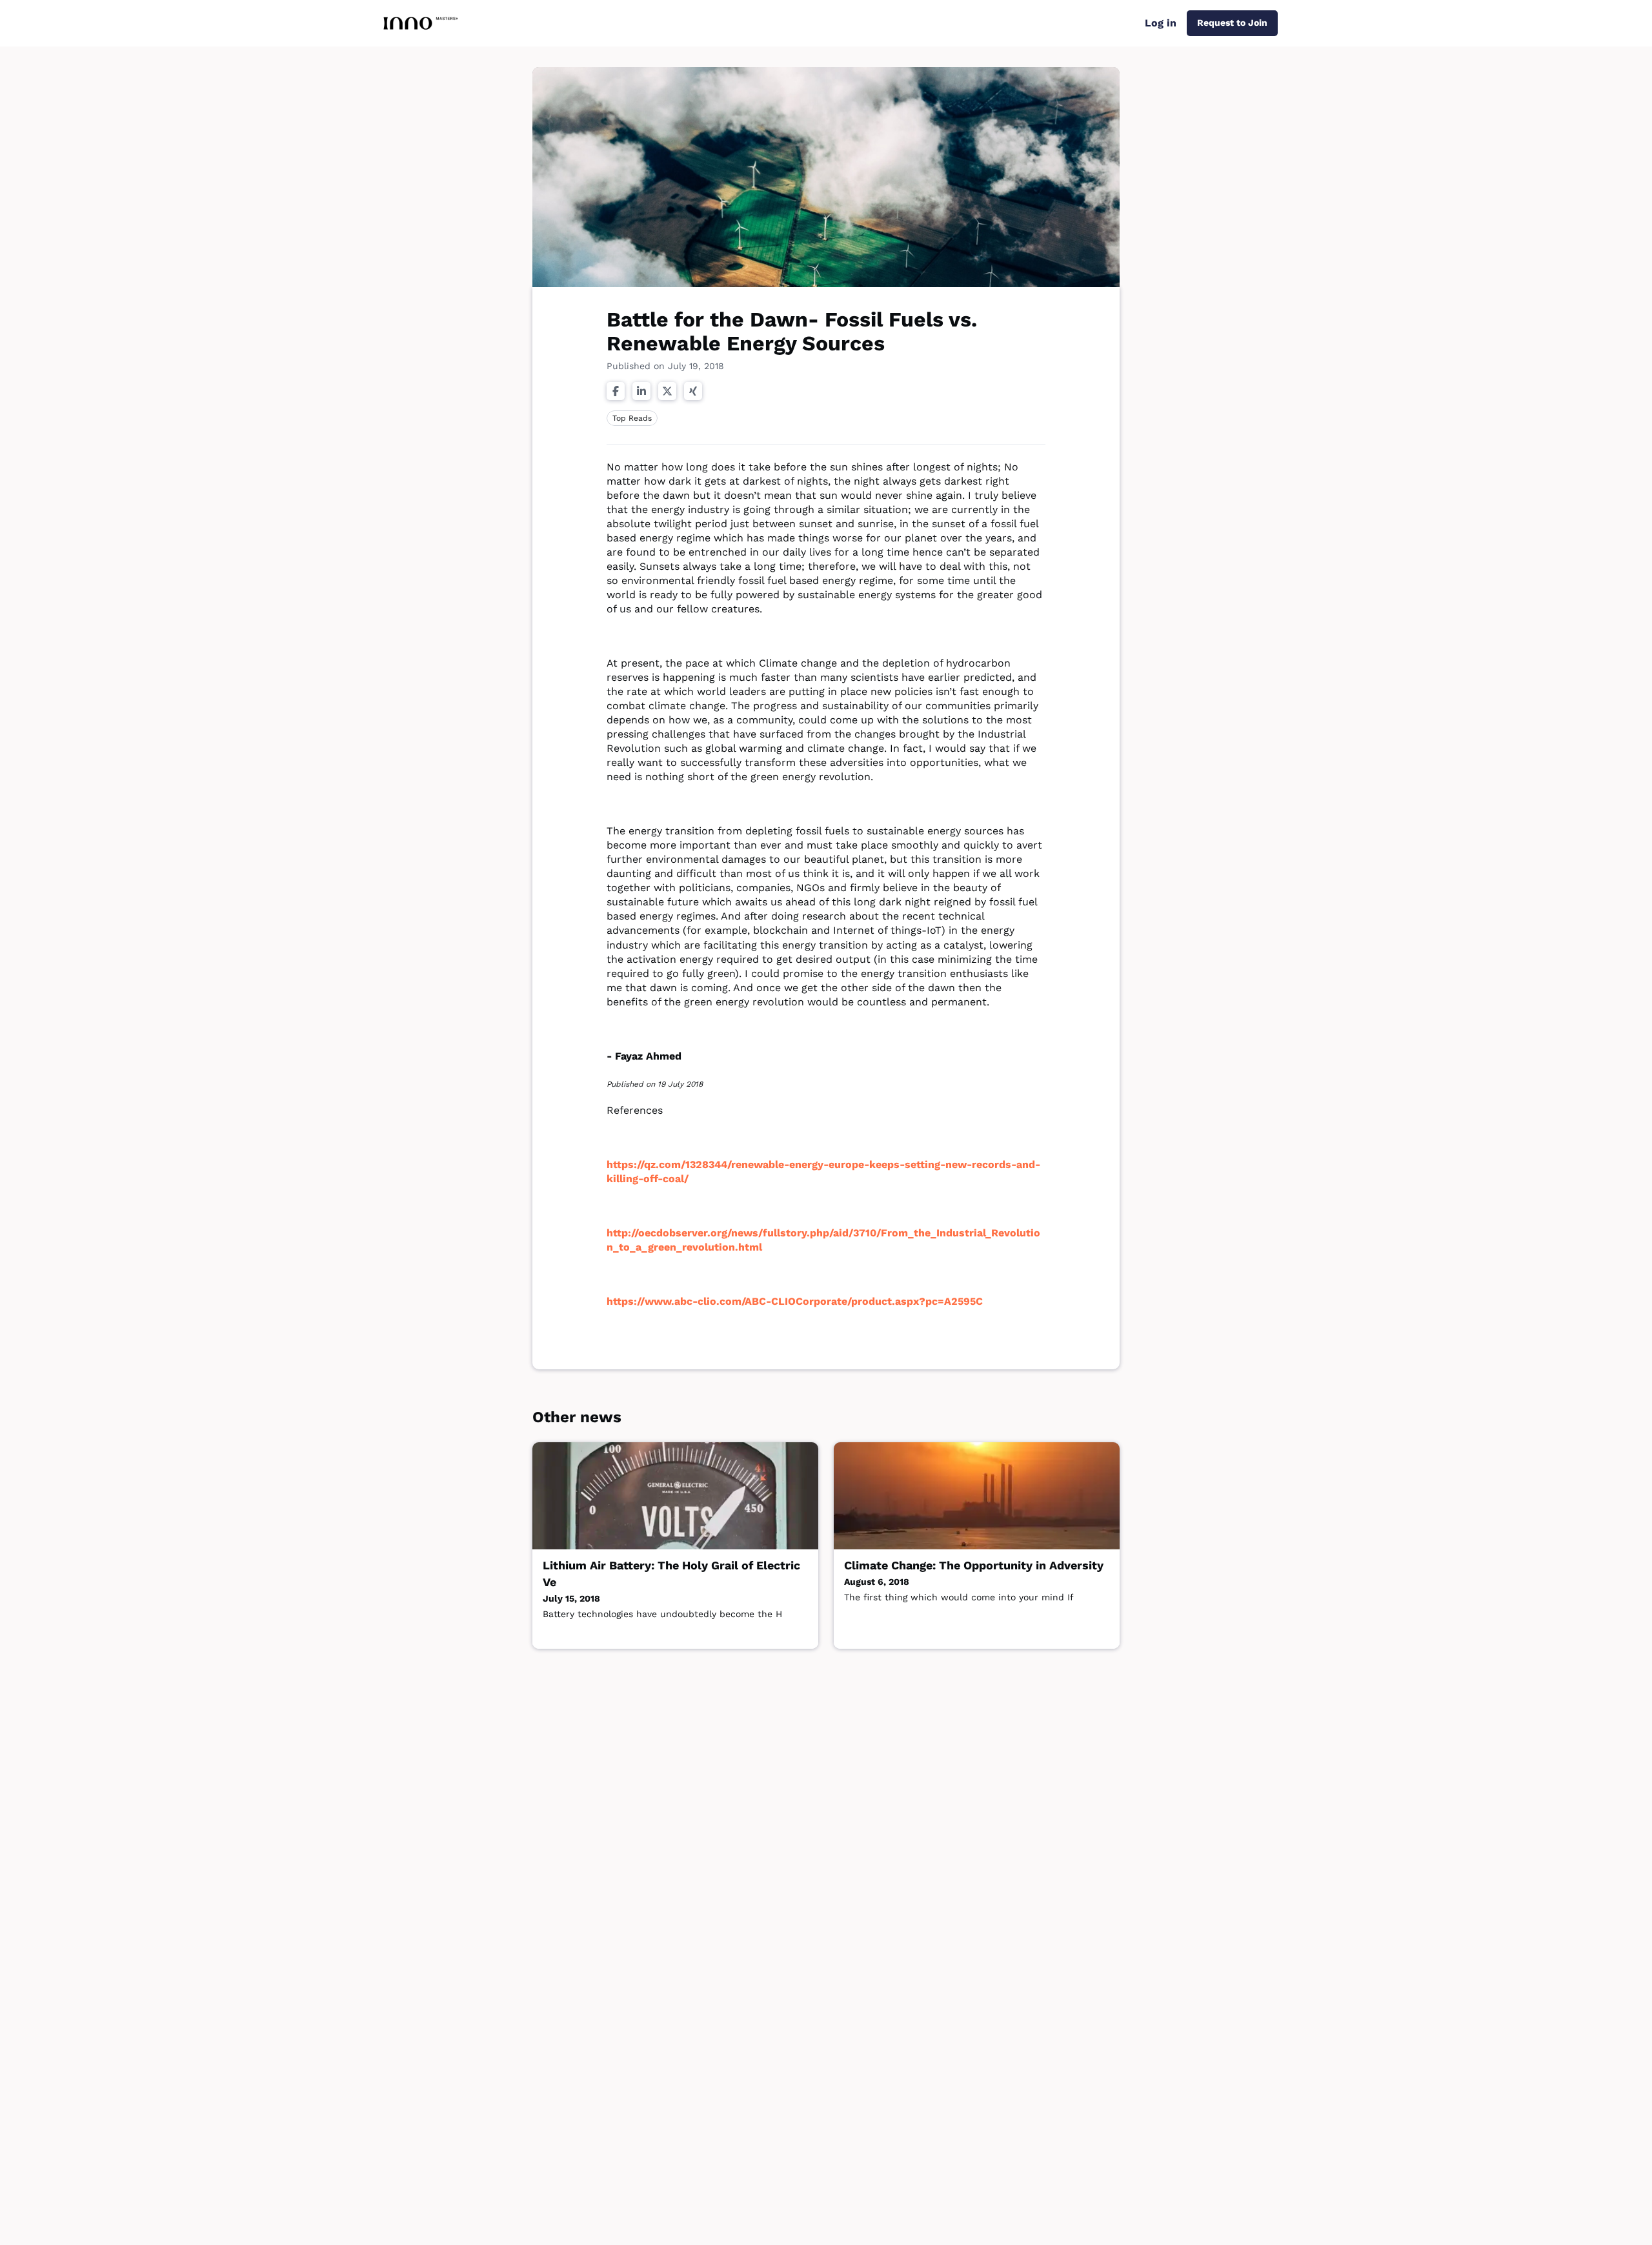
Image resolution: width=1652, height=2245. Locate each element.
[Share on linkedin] (641, 391)
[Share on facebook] (616, 391)
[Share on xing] (693, 391)
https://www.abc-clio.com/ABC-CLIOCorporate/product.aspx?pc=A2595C (795, 1301)
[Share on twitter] (667, 391)
